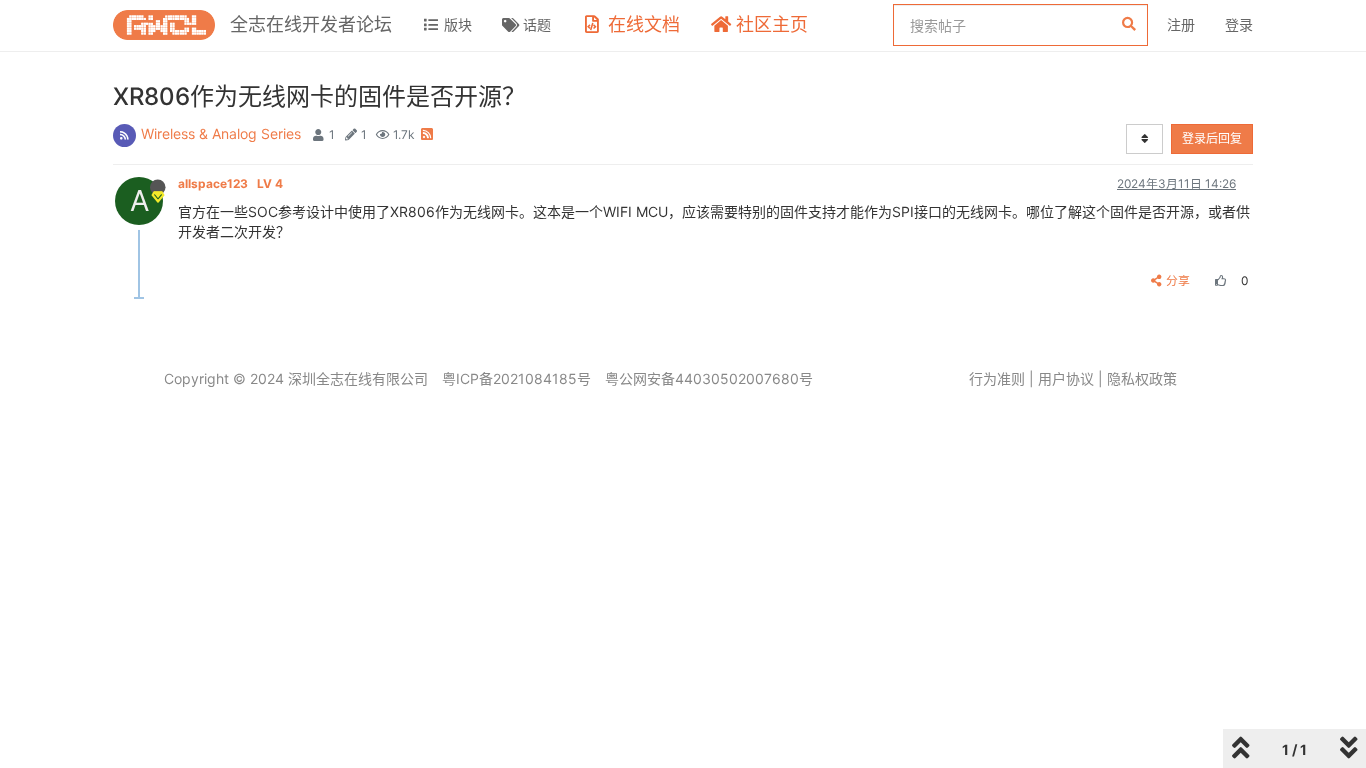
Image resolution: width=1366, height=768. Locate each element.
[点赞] (1218, 280)
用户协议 (1066, 378)
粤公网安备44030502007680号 (709, 378)
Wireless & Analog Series (221, 133)
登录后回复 (1212, 138)
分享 (1178, 280)
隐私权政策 (1142, 378)
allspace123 (230, 183)
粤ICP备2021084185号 (516, 378)
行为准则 (997, 378)
